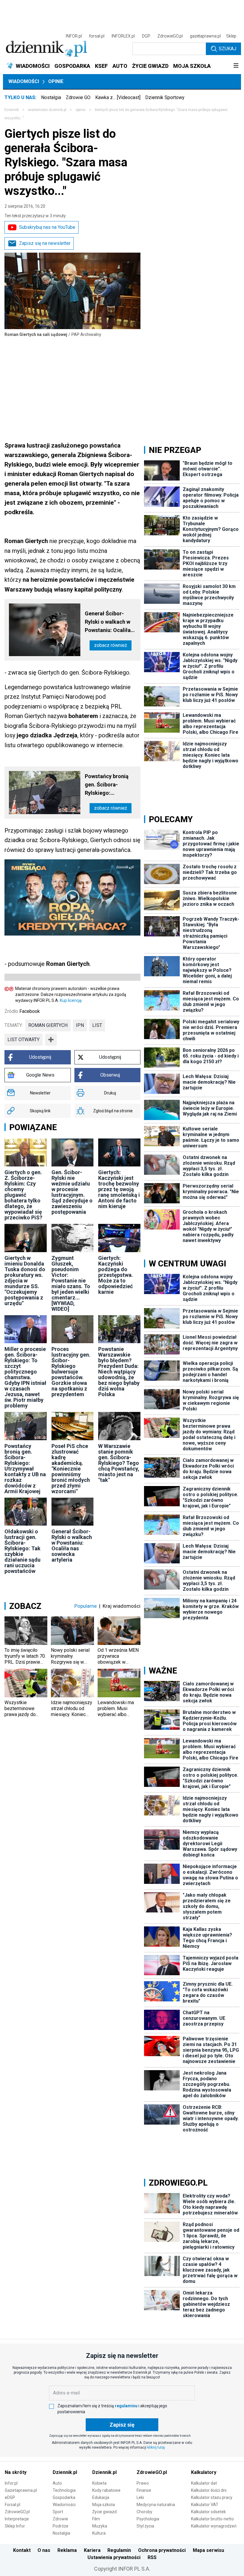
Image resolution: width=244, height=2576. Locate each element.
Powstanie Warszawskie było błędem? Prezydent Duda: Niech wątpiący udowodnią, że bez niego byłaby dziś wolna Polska (119, 1372)
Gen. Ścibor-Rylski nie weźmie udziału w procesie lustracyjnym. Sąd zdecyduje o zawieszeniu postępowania (72, 1192)
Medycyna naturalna (156, 2505)
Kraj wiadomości (122, 1606)
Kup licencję (71, 1000)
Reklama (67, 2550)
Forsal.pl (12, 2505)
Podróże (61, 2526)
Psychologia (148, 2519)
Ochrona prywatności (162, 2550)
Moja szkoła (104, 2505)
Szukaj (227, 49)
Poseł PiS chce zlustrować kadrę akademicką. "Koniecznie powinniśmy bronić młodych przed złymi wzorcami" (71, 1469)
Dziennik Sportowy (165, 97)
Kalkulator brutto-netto (212, 2519)
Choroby (144, 2512)
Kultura (99, 2533)
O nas (44, 2550)
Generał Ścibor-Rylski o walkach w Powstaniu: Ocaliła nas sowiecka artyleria (108, 622)
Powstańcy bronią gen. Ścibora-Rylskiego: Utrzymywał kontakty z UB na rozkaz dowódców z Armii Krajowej (110, 785)
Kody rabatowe (106, 2490)
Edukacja (101, 2497)
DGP (146, 36)
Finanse (144, 2490)
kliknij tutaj (156, 2447)
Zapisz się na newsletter (45, 243)
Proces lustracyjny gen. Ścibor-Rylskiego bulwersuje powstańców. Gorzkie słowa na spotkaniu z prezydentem (71, 1372)
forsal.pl (97, 36)
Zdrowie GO (78, 97)
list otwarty (24, 1040)
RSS (152, 2557)
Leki (140, 2497)
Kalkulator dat (204, 2483)
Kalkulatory (204, 2472)
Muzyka (100, 2526)
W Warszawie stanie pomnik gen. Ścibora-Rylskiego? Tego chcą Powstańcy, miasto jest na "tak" (119, 1463)
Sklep (231, 36)
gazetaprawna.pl (205, 36)
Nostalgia (51, 97)
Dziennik (12, 110)
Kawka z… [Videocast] (118, 97)
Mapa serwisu (208, 2550)
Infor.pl (11, 2483)
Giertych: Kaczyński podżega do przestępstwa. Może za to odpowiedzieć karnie (116, 1275)
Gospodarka (64, 2497)
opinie (80, 110)
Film (96, 2519)
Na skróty (16, 2472)
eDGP (10, 2497)
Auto (57, 2483)
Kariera (92, 2550)
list (97, 1025)
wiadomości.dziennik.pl (47, 110)
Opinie (56, 81)
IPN (80, 1025)
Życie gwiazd (104, 2512)
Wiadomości (24, 81)
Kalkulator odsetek (208, 2512)
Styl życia (145, 2526)
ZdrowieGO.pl (170, 36)
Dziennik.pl (65, 2472)
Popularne (86, 1606)
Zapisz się (122, 2425)
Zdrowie (60, 2519)
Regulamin (119, 2550)
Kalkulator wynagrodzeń (214, 2526)
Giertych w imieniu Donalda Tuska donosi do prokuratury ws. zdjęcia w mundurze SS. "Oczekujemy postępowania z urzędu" (25, 1281)
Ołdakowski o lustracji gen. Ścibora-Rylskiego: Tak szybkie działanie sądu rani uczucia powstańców (22, 1551)
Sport (58, 2512)
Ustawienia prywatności (114, 2557)
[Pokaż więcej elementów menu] (236, 66)
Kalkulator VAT (205, 2505)
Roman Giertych (48, 1025)
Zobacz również (111, 645)
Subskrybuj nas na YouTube (47, 227)
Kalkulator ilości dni (209, 2490)
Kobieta (99, 2483)
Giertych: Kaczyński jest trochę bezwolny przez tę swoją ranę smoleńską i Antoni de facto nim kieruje (119, 1189)
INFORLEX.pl (123, 36)
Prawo (143, 2483)
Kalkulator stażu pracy (212, 2497)
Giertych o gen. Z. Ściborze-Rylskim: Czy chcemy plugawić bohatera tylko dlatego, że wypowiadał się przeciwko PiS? (23, 1195)
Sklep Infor (15, 2526)
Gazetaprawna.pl (21, 2490)
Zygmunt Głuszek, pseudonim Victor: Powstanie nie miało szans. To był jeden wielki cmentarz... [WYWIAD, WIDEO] (71, 1283)
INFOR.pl (74, 36)
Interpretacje (17, 2519)
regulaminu (126, 2406)
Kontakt (22, 2550)
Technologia (64, 2490)
